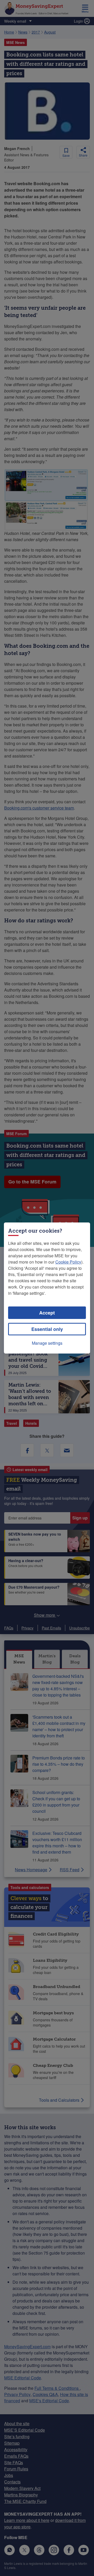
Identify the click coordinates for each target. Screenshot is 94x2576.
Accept (47, 1313)
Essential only (47, 1329)
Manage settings (47, 1343)
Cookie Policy (68, 1262)
